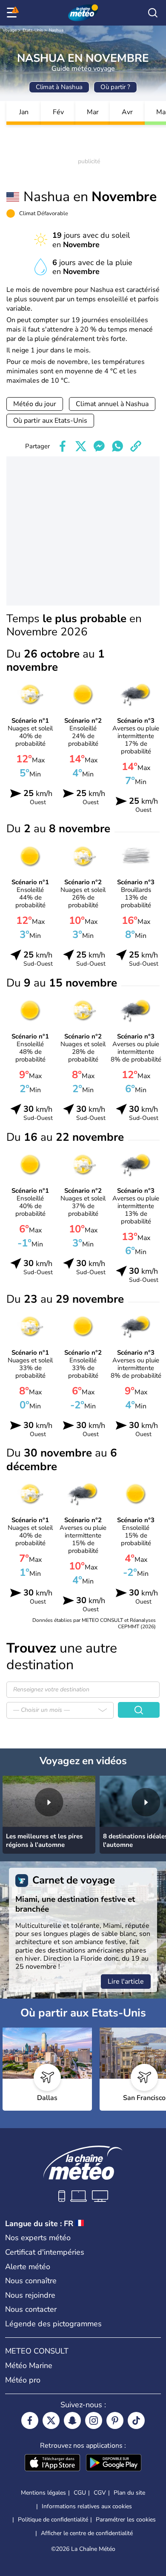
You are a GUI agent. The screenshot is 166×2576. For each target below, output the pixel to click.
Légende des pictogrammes (53, 2324)
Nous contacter (31, 2309)
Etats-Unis (33, 30)
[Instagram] (94, 2420)
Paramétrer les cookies (126, 2520)
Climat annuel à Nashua (112, 404)
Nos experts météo (38, 2238)
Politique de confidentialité (53, 2520)
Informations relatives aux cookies (87, 2506)
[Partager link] (136, 446)
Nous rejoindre (30, 2295)
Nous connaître (31, 2281)
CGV (100, 2493)
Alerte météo (28, 2267)
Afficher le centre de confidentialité (87, 2533)
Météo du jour (35, 404)
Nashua (56, 30)
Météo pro (23, 2380)
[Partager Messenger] (99, 446)
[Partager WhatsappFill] (117, 446)
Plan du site (129, 2493)
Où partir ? (115, 87)
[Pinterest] (115, 2420)
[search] (153, 13)
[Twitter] (51, 2420)
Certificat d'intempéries (45, 2252)
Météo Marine (29, 2365)
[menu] (13, 13)
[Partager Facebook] (63, 446)
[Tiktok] (136, 2420)
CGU (80, 2493)
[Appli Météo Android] (114, 2463)
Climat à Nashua (59, 87)
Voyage (10, 30)
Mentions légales (43, 2493)
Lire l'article (126, 1982)
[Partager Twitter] (81, 446)
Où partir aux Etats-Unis (50, 421)
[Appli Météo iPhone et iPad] (52, 2463)
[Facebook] (30, 2420)
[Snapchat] (72, 2420)
